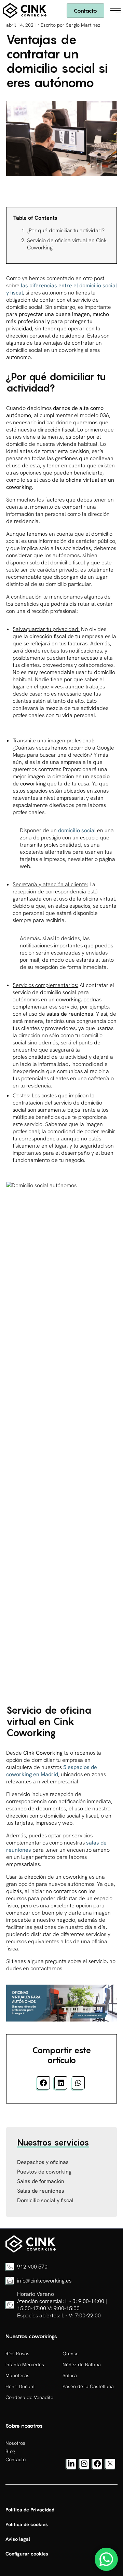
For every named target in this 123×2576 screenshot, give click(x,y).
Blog (10, 2451)
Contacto (85, 11)
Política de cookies (27, 2524)
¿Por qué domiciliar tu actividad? (66, 230)
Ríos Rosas (17, 2354)
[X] (110, 2468)
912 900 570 (32, 2267)
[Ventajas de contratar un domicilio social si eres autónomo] (31, 2251)
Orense (71, 2354)
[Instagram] (84, 2468)
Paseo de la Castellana (88, 2386)
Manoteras (17, 2375)
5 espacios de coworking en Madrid (52, 1771)
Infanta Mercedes (25, 2365)
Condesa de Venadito (29, 2397)
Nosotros (15, 2443)
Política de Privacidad (30, 2510)
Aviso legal (18, 2539)
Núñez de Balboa (82, 2365)
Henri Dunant (20, 2386)
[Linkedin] (71, 2468)
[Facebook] (97, 2468)
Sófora (70, 2375)
